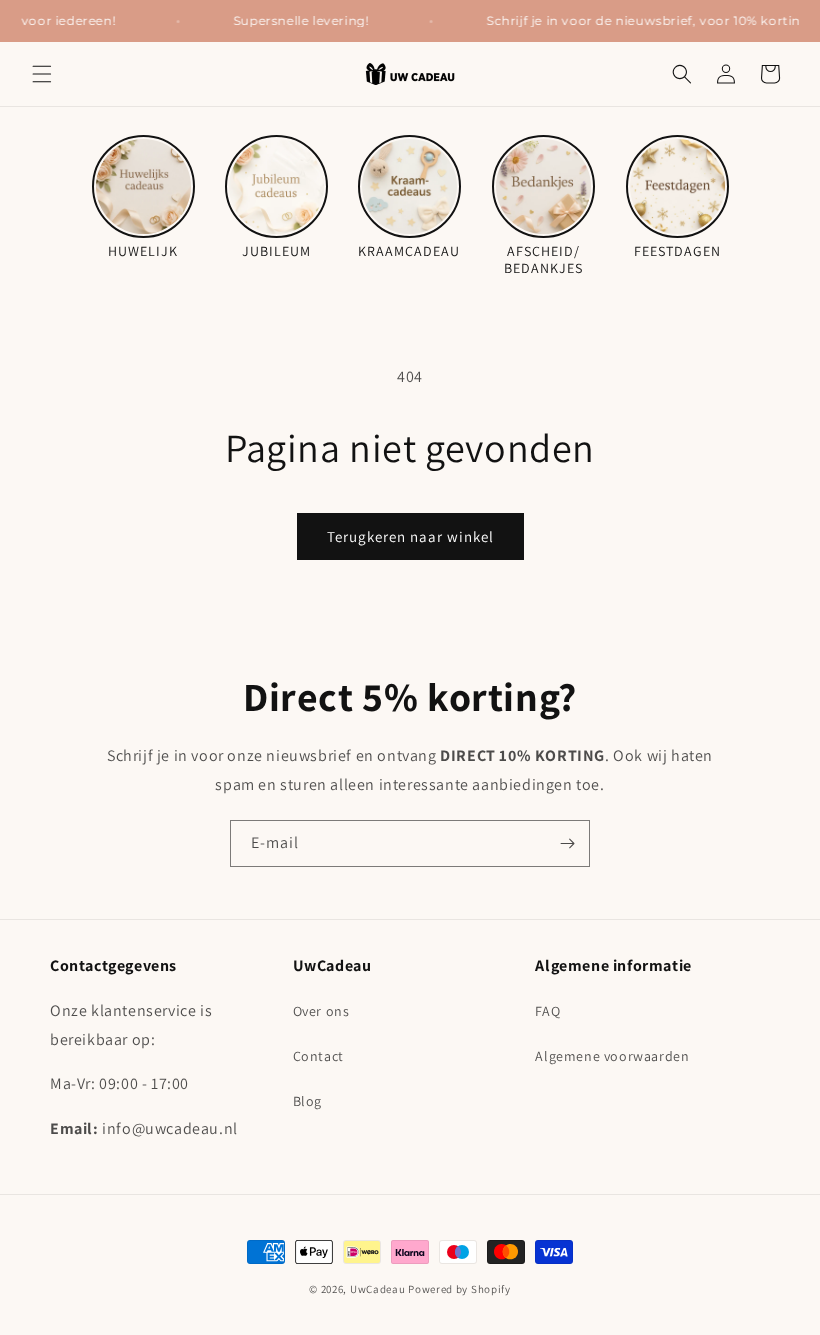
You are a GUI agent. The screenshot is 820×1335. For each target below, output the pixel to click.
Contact (318, 1056)
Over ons (321, 1011)
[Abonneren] (567, 843)
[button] (42, 74)
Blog (307, 1101)
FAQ (547, 1011)
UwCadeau (378, 1289)
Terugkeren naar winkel (410, 536)
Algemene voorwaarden (612, 1056)
